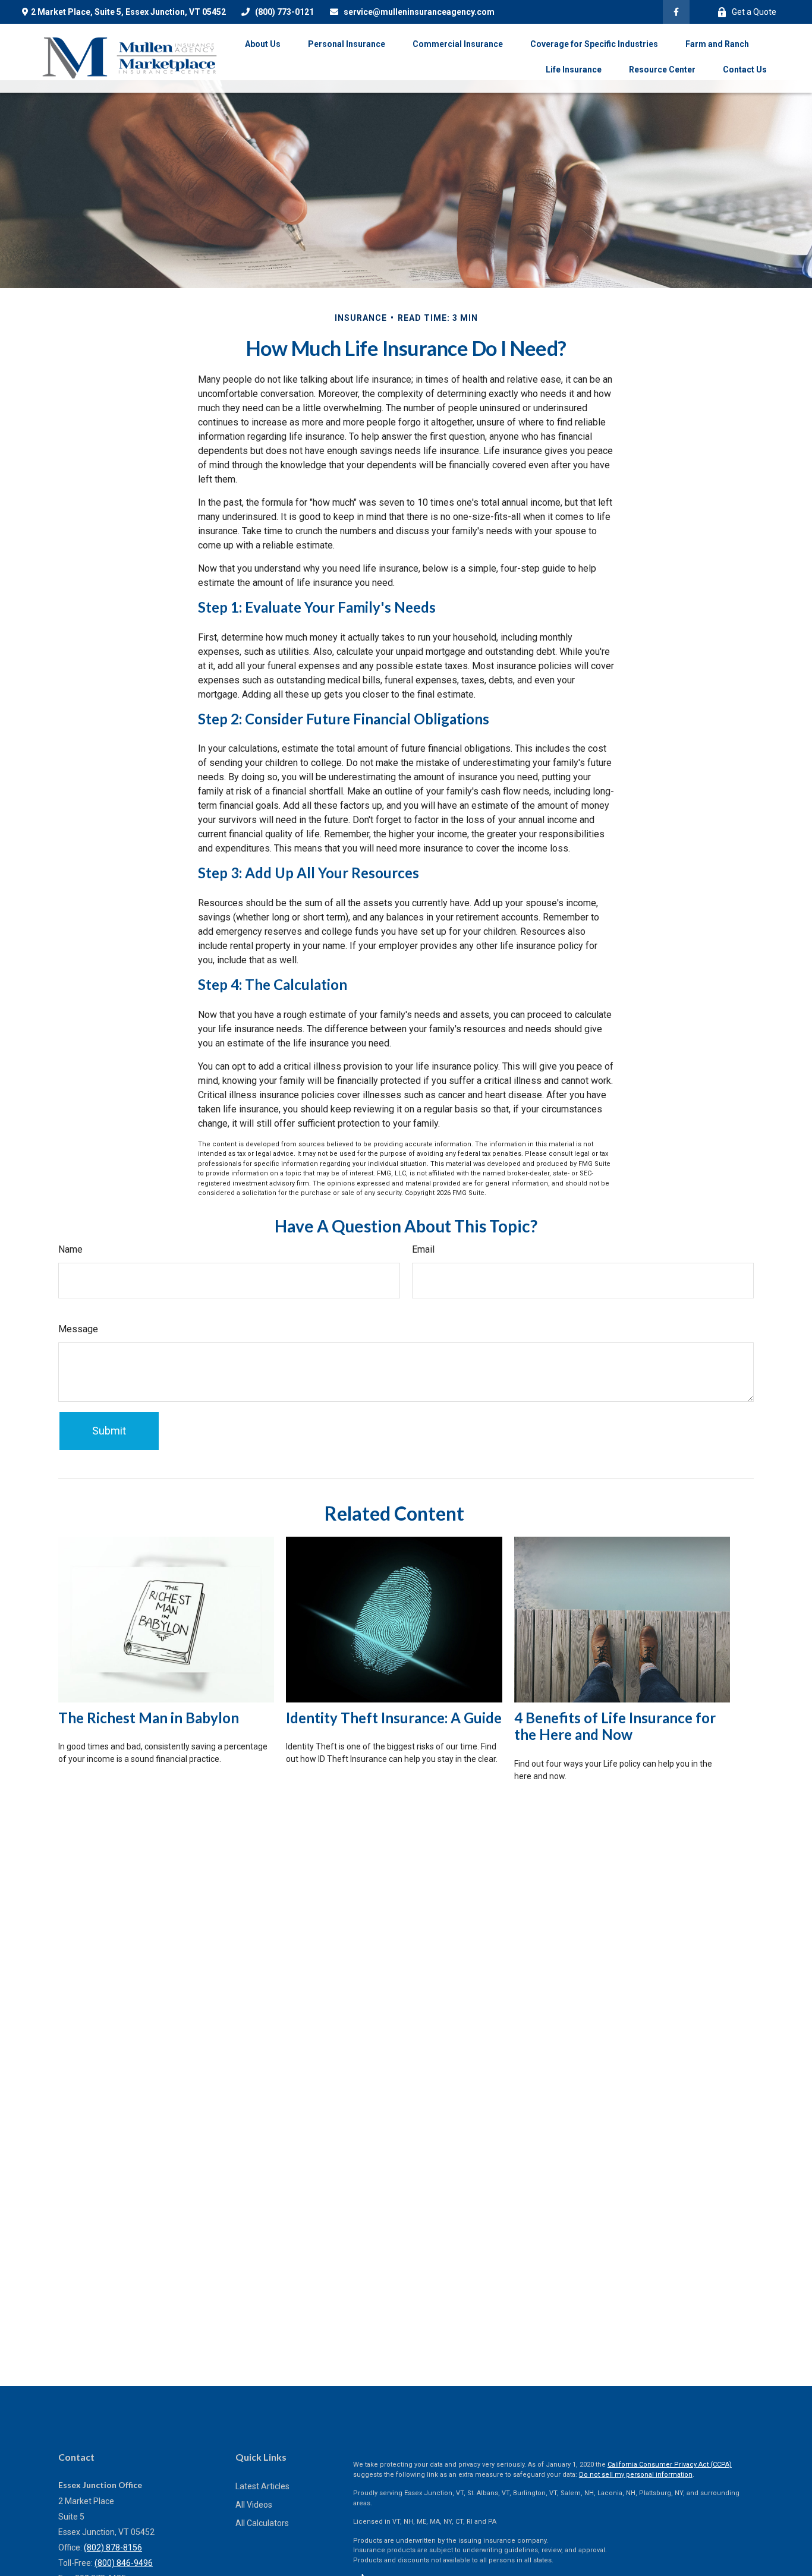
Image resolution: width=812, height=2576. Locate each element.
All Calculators (262, 2523)
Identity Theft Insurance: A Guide (394, 1718)
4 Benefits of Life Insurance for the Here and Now (615, 1726)
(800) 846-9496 (124, 2563)
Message (78, 1329)
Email (423, 1249)
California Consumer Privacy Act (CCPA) (670, 2465)
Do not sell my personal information (636, 2475)
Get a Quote (754, 12)
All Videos (254, 2505)
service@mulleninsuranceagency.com (419, 12)
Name (70, 1249)
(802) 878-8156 (113, 2547)
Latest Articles (262, 2486)
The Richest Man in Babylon (149, 1718)
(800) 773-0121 (284, 12)
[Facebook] (676, 12)
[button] (263, 44)
